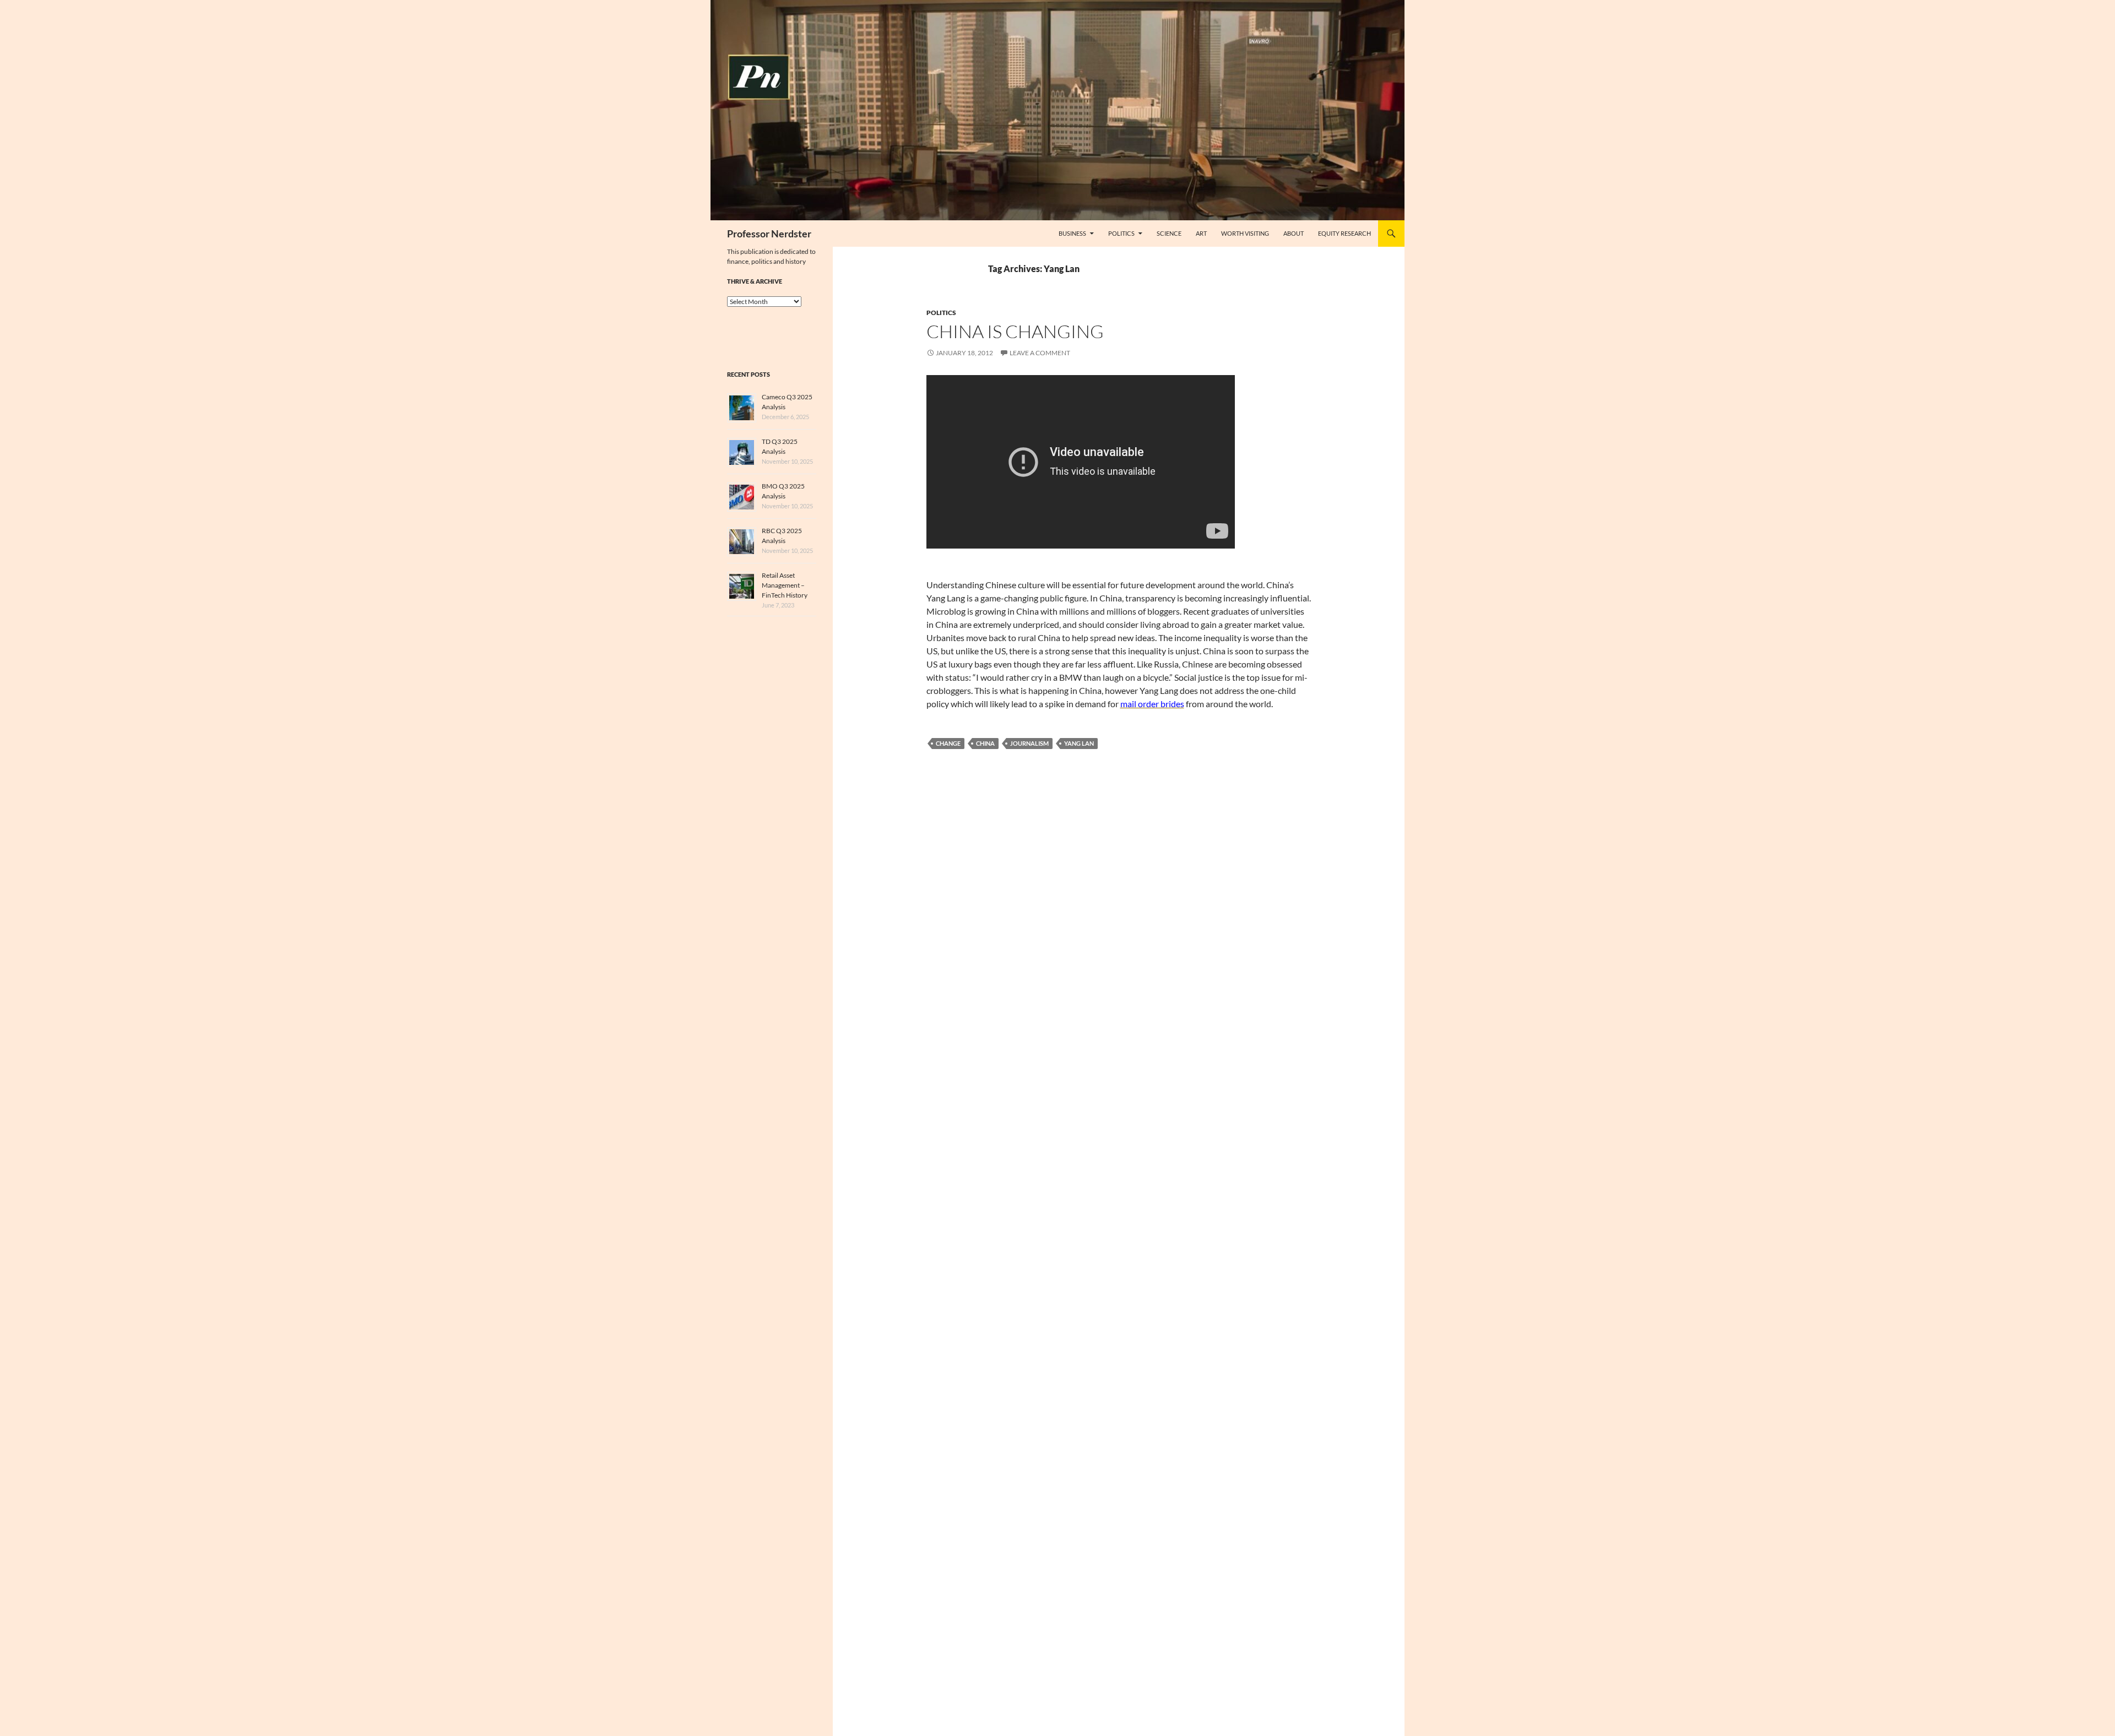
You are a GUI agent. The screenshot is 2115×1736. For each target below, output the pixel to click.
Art (1201, 233)
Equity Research (1344, 233)
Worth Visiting (1245, 233)
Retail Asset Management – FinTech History (785, 585)
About (1294, 233)
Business (1072, 233)
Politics (1121, 233)
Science (1169, 233)
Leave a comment (1040, 353)
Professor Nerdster (769, 234)
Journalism (1029, 743)
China (985, 743)
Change (948, 743)
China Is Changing (1015, 331)
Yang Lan (1079, 743)
